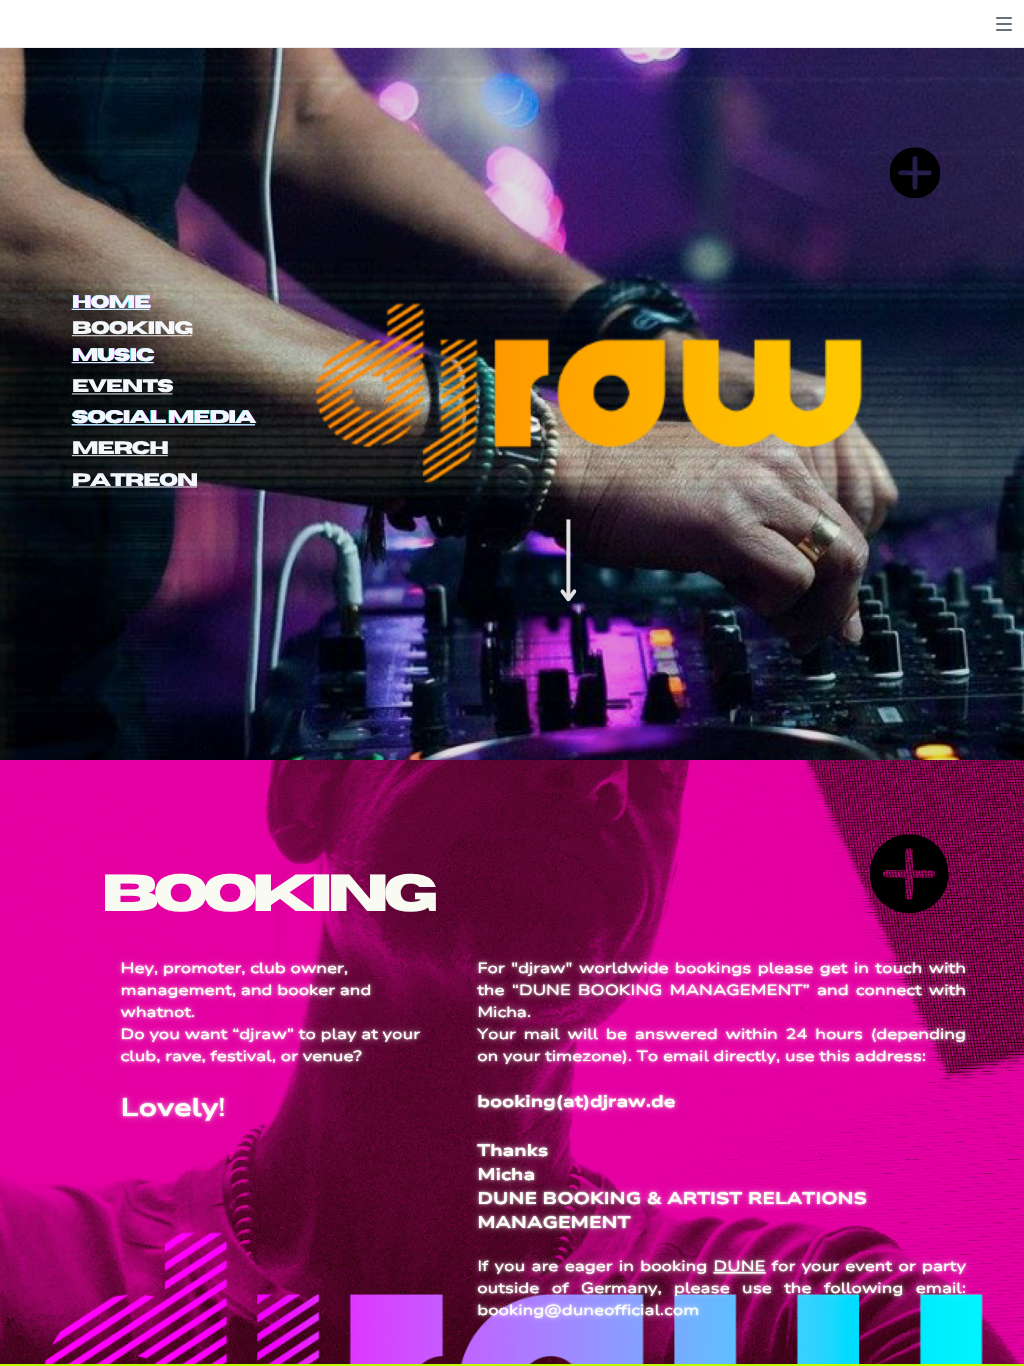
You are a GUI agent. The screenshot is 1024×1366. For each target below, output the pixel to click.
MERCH (120, 448)
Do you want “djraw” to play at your (270, 1034)
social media (163, 417)
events (122, 386)
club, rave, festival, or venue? (241, 1056)
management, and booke (225, 991)
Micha (506, 1174)
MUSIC (113, 355)
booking (132, 328)
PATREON (134, 479)
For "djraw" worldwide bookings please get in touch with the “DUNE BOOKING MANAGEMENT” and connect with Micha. (721, 991)
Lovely (170, 1108)
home (111, 301)
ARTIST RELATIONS (767, 1198)
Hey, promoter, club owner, (234, 969)
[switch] (1004, 24)
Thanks (512, 1149)
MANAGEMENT (553, 1222)
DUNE (740, 1267)
